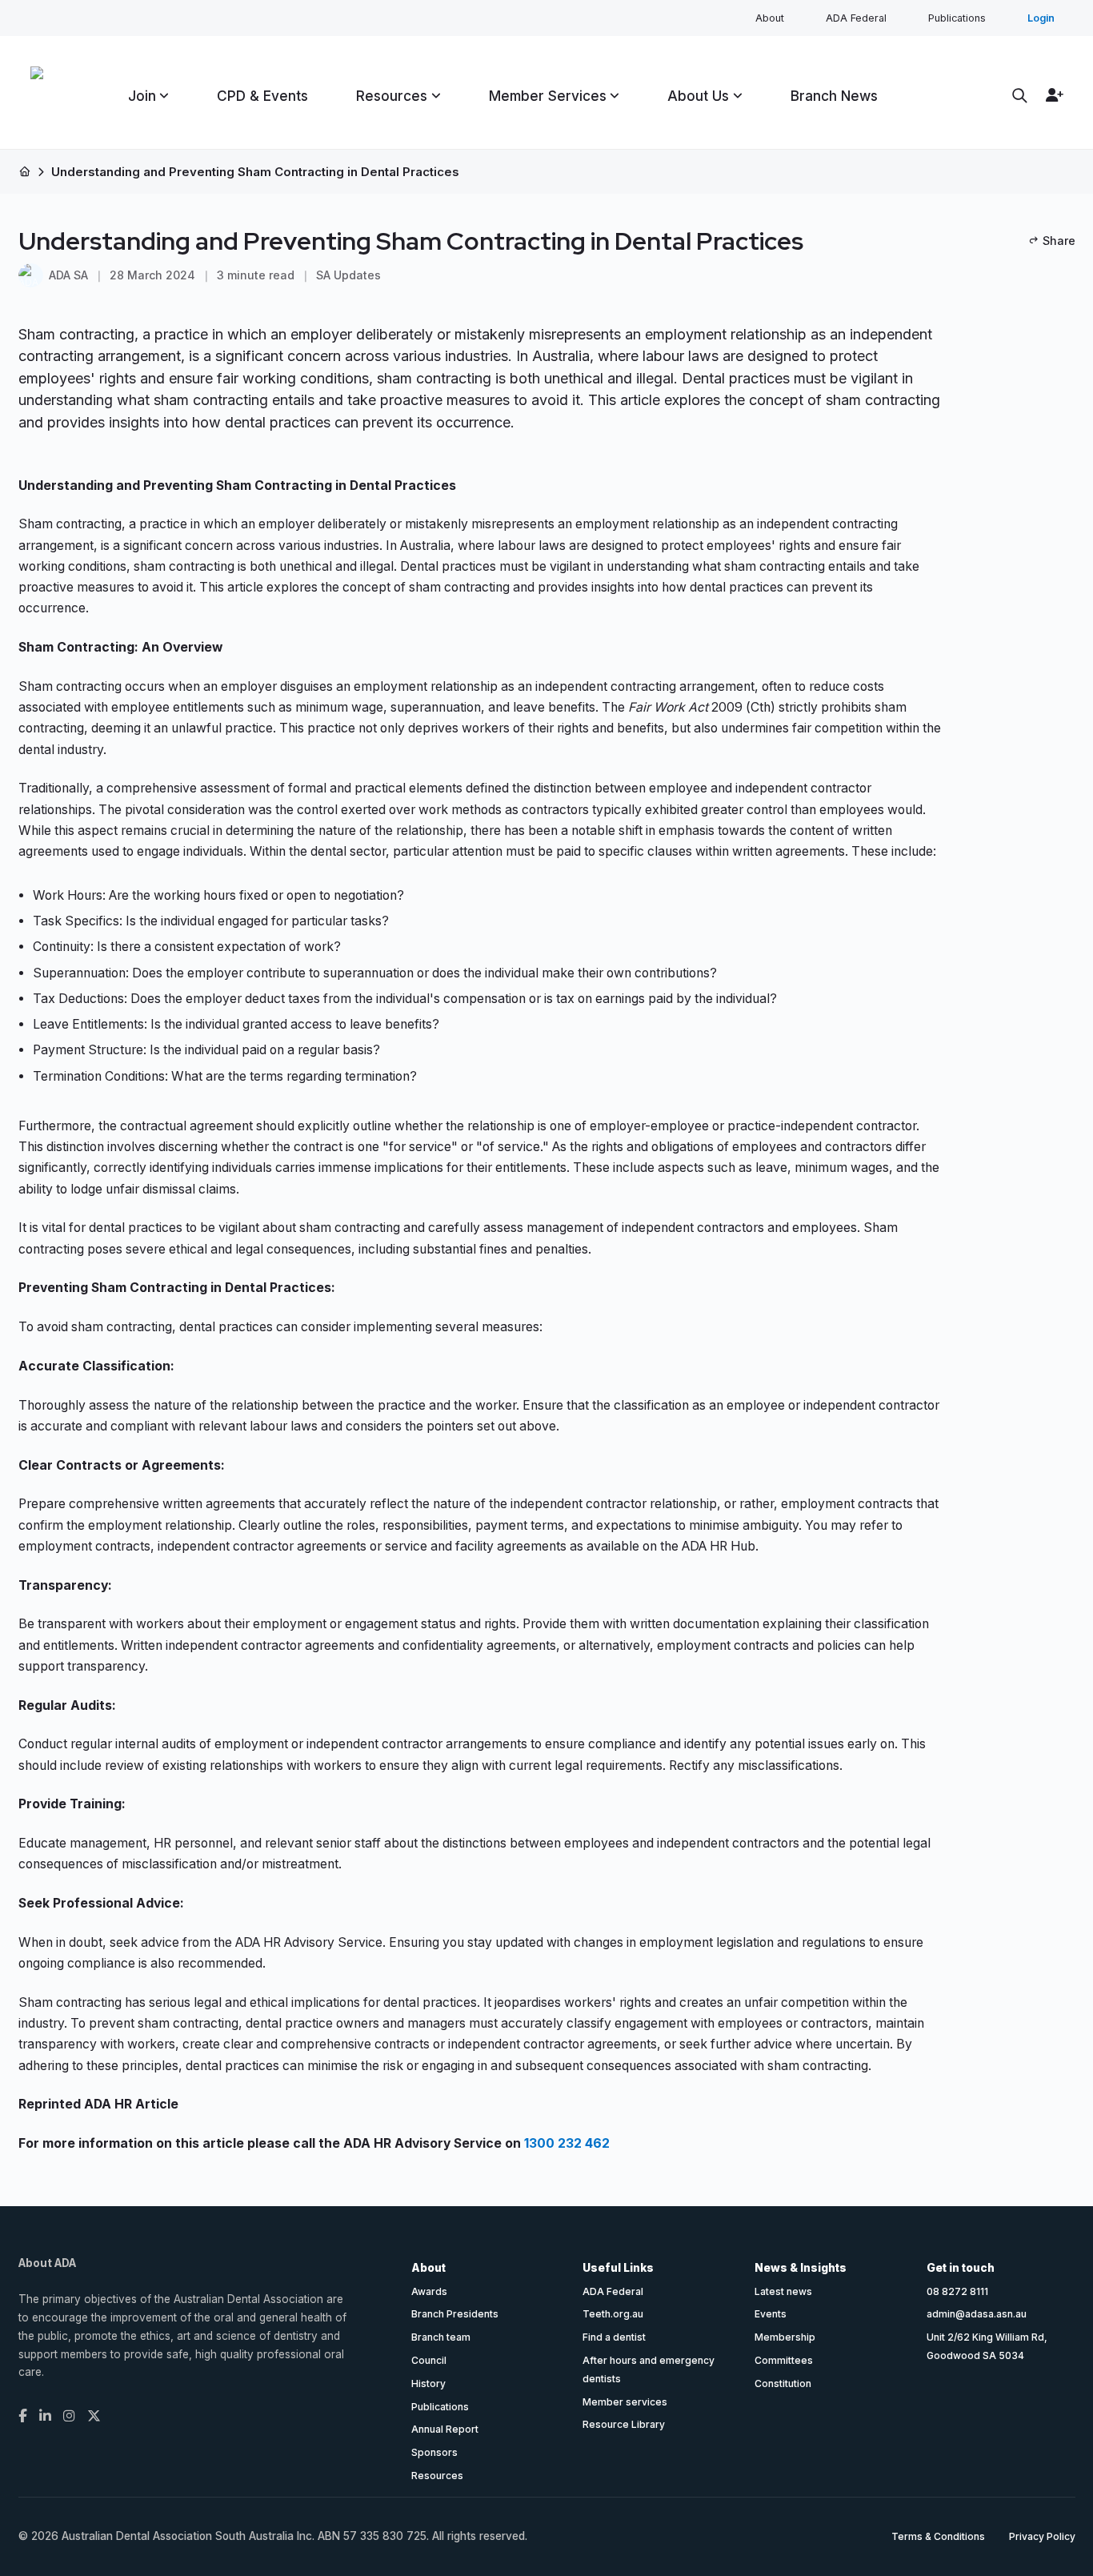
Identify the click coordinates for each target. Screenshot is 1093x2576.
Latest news (783, 2291)
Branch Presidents (455, 2314)
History (428, 2383)
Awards (429, 2291)
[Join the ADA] (1051, 95)
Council (429, 2360)
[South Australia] (37, 96)
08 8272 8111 (957, 2291)
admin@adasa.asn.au (977, 2314)
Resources (437, 2476)
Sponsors (434, 2452)
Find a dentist (614, 2337)
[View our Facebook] (23, 2416)
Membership (785, 2337)
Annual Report (445, 2429)
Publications (957, 18)
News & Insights (801, 2268)
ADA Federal (856, 18)
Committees (784, 2360)
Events (771, 2314)
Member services (625, 2402)
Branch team (441, 2337)
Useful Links (618, 2268)
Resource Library (624, 2424)
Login (1041, 18)
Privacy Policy (1042, 2536)
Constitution (783, 2383)
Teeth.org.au (613, 2314)
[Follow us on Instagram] (69, 2416)
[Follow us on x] (94, 2416)
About (770, 18)
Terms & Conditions (938, 2536)
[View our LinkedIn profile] (45, 2416)
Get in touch (961, 2268)
